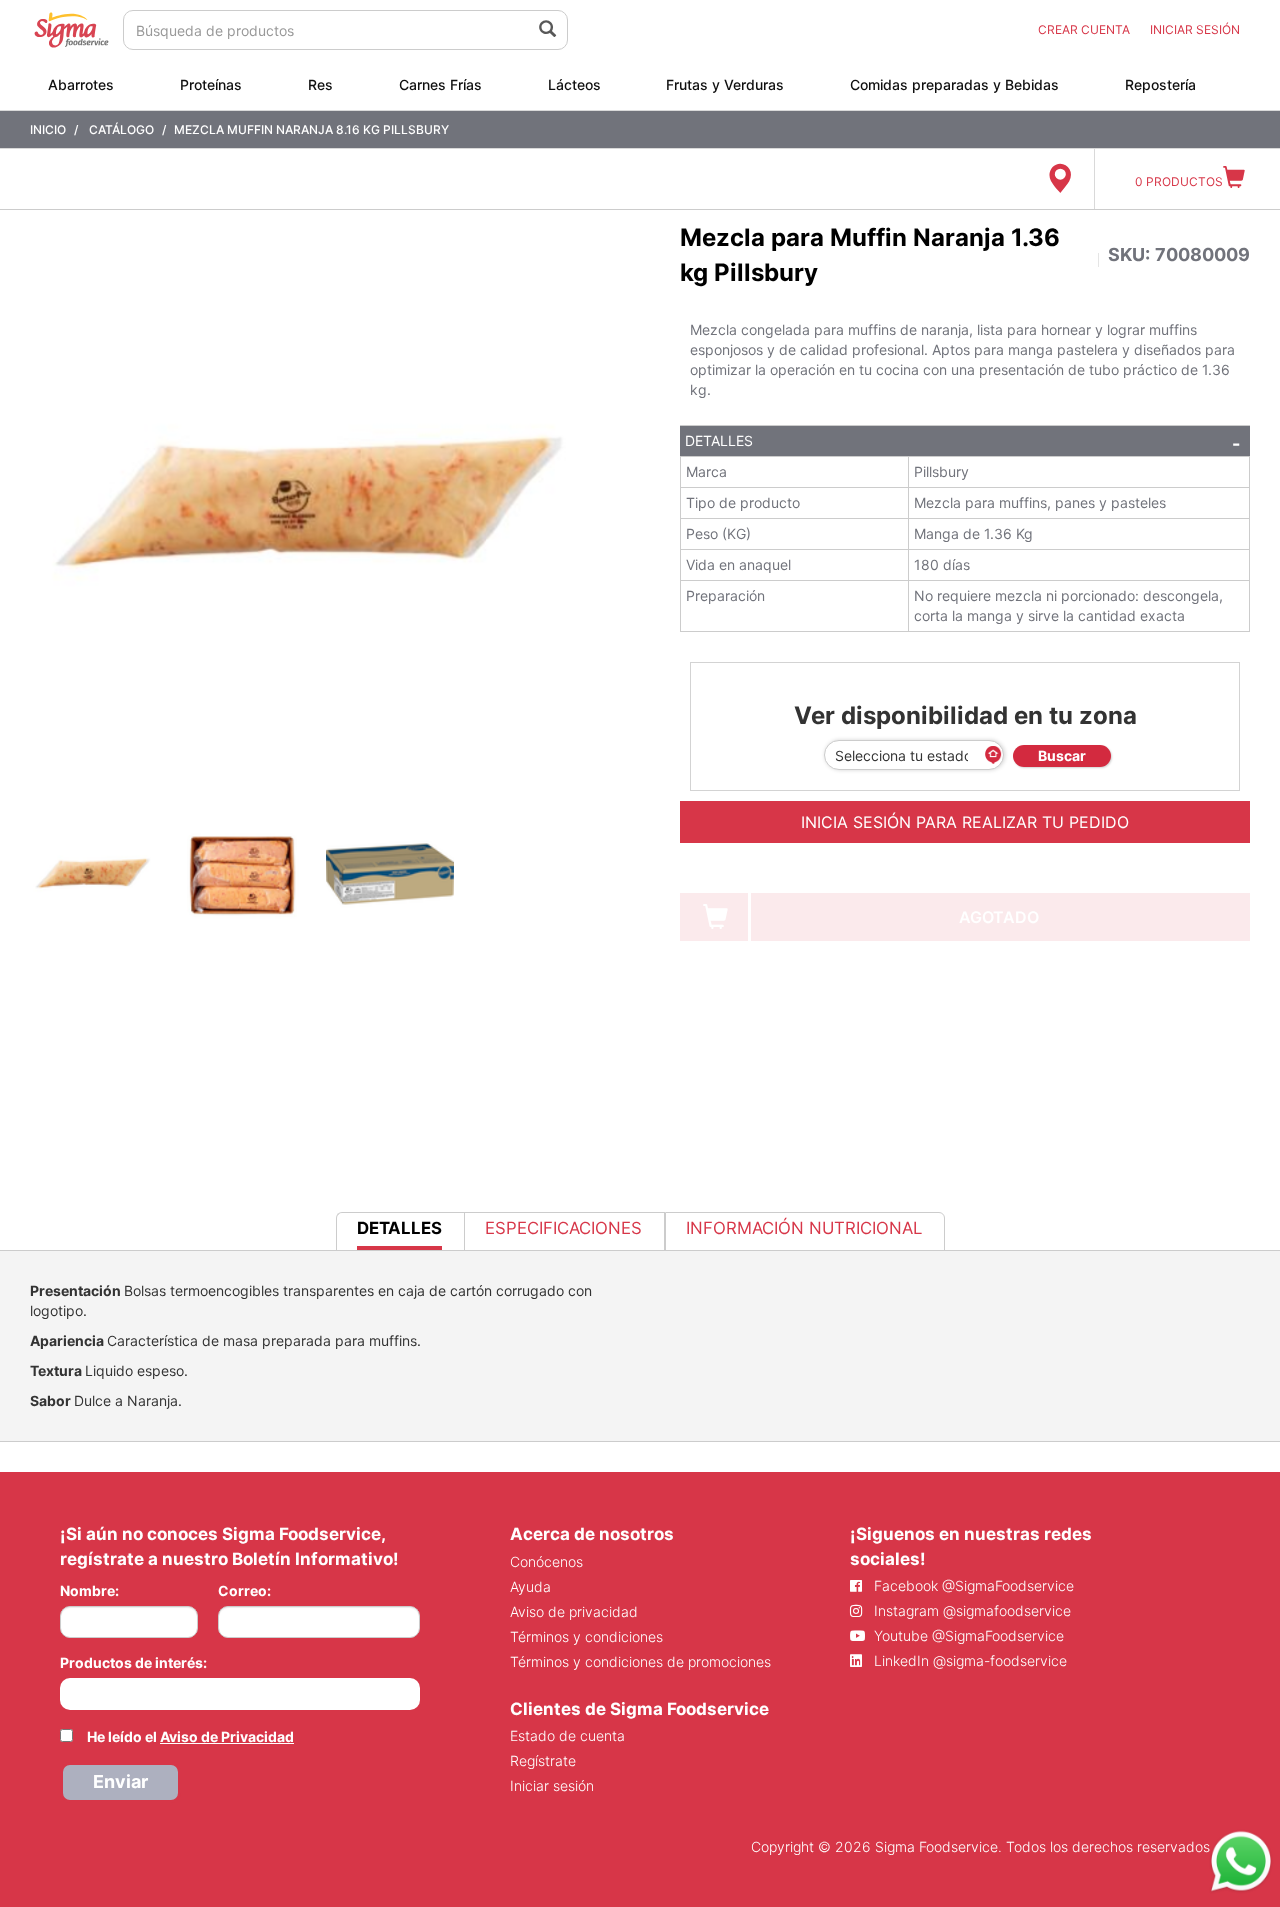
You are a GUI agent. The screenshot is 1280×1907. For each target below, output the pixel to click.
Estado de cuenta (567, 1735)
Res (320, 84)
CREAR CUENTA (1084, 29)
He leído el (190, 1736)
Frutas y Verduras (725, 84)
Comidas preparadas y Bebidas (954, 84)
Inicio (48, 129)
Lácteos (574, 84)
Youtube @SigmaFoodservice (967, 1635)
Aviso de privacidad (574, 1611)
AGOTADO (999, 917)
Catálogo (121, 129)
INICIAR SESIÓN (1195, 29)
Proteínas (211, 84)
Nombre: (89, 1590)
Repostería (1160, 84)
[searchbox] (70, 1692)
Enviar (120, 1781)
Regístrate (543, 1760)
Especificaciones (563, 1228)
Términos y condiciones (586, 1636)
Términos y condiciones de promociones (640, 1661)
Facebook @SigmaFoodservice (972, 1585)
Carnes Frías (440, 84)
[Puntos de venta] (1059, 179)
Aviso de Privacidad (227, 1736)
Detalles (719, 440)
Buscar (1062, 755)
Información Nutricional (804, 1228)
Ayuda (530, 1586)
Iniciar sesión (552, 1785)
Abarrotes (81, 84)
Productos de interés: (133, 1662)
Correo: (244, 1590)
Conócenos (546, 1561)
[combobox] (240, 1694)
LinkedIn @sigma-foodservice (968, 1660)
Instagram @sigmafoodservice (970, 1610)
